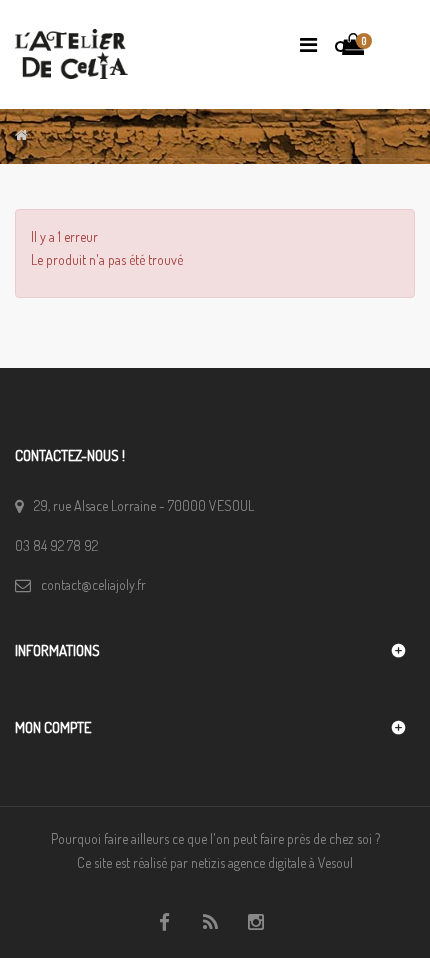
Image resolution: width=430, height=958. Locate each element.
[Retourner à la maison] (21, 134)
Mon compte (53, 727)
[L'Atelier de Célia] (71, 47)
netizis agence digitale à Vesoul (272, 862)
